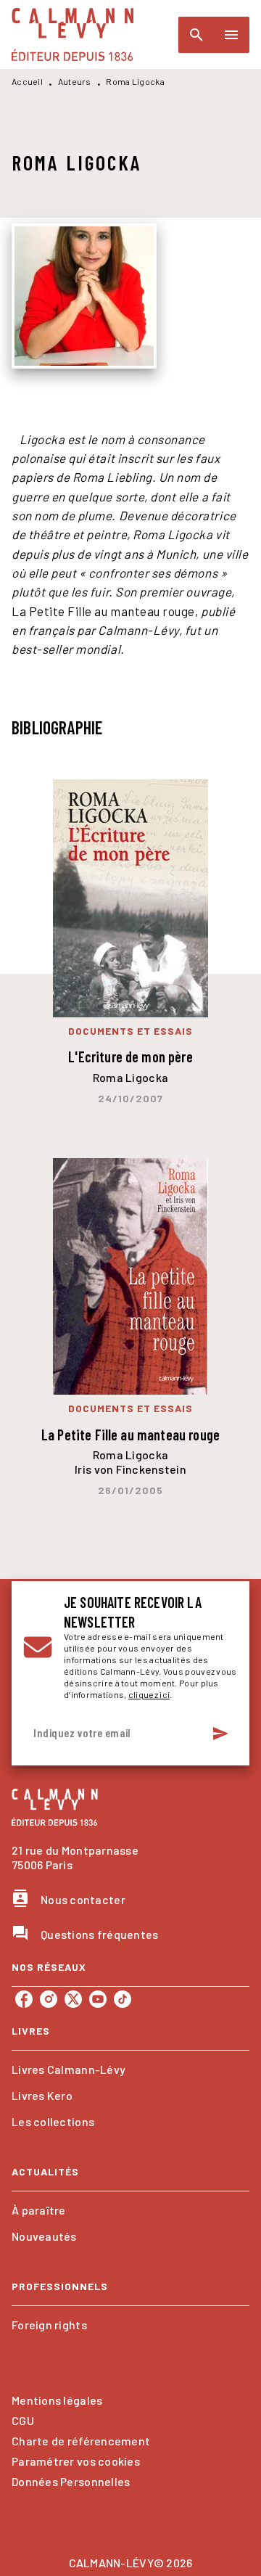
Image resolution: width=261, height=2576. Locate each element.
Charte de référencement (81, 2441)
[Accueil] (72, 34)
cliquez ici (149, 1694)
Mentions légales (57, 2400)
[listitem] (24, 1999)
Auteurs (75, 81)
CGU (23, 2420)
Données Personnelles (71, 2481)
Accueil (27, 81)
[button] (130, 2070)
